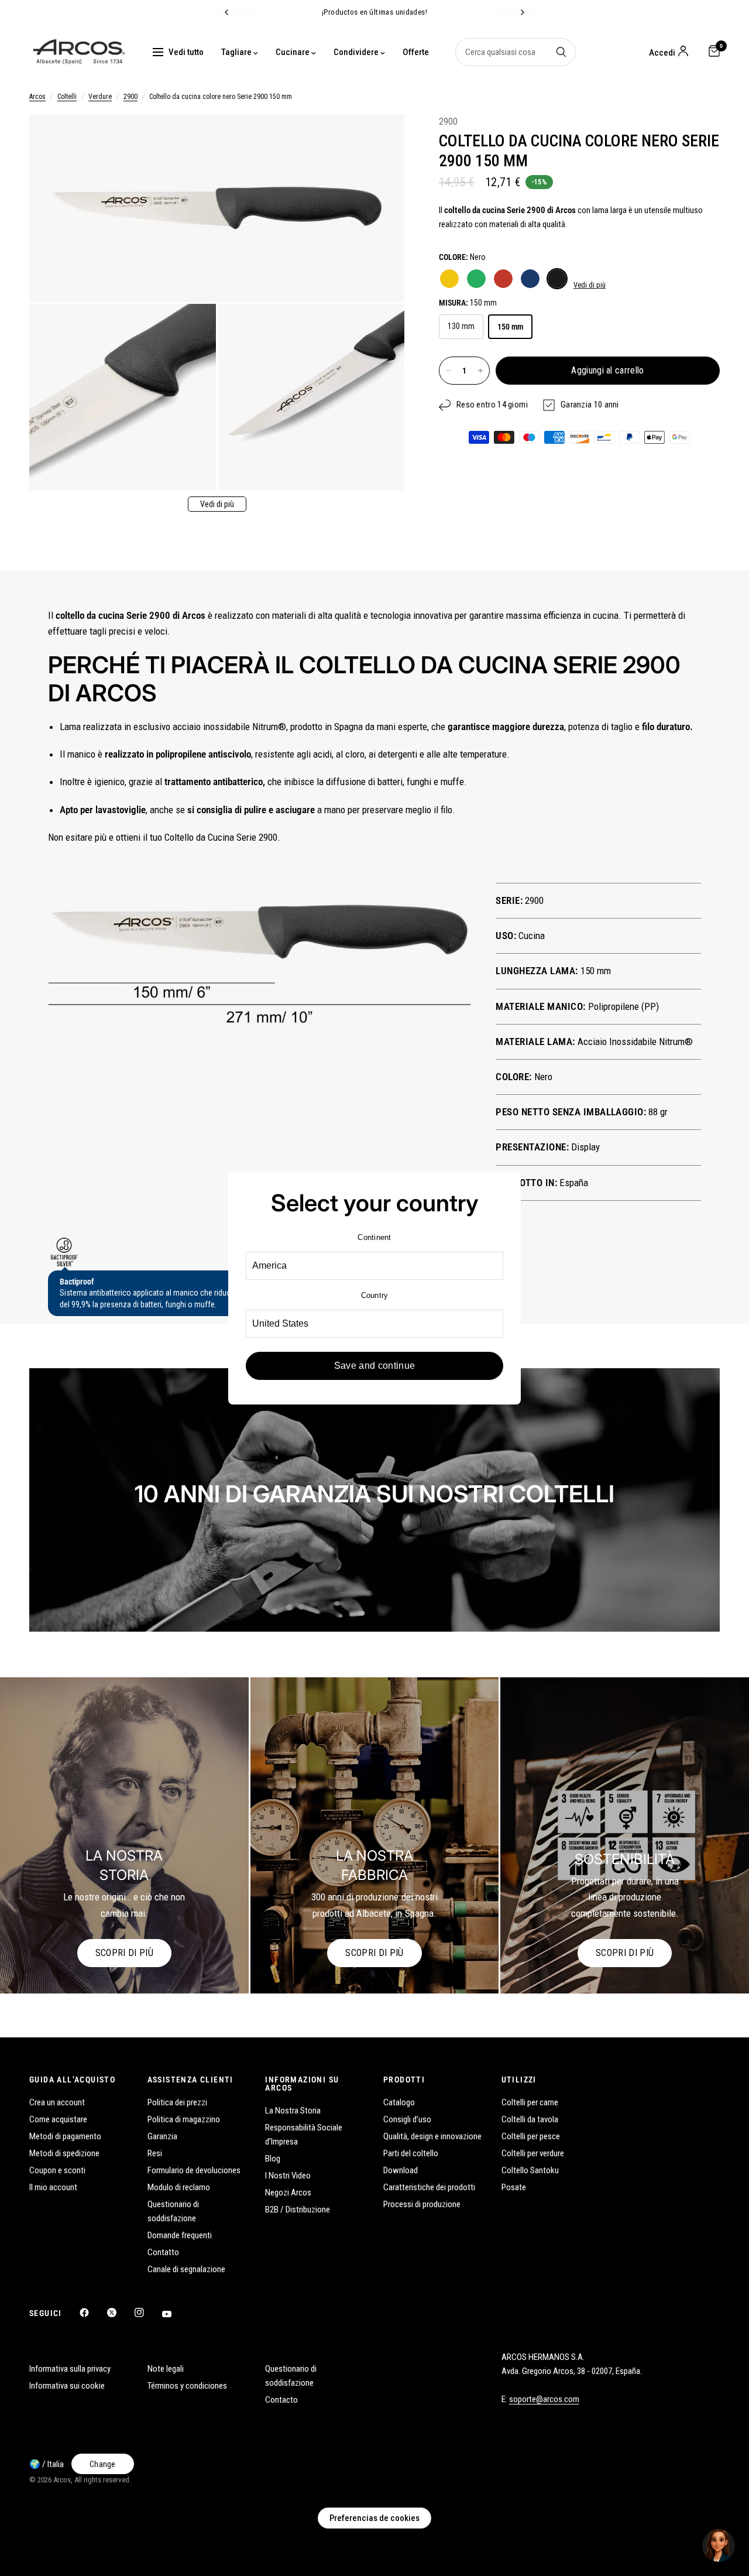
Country (375, 1295)
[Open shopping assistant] (719, 2546)
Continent (374, 1237)
